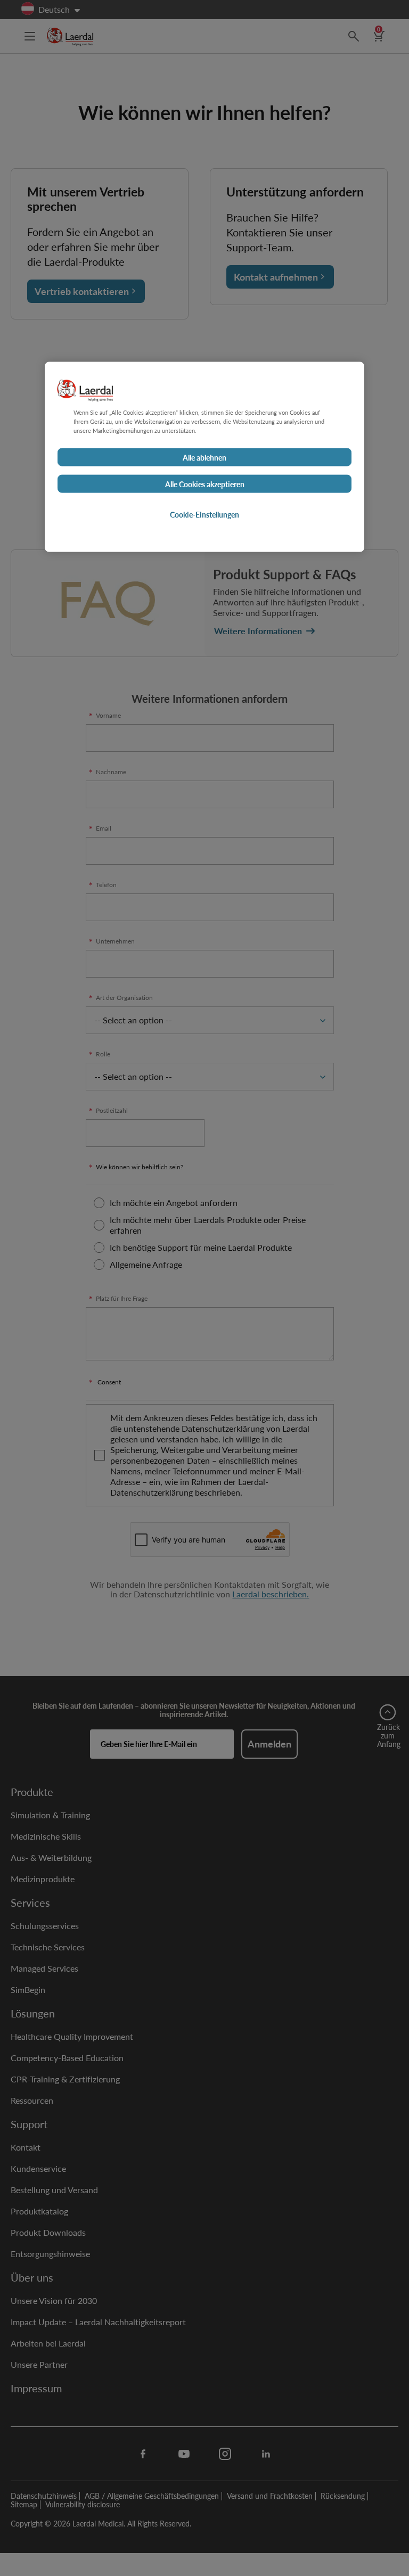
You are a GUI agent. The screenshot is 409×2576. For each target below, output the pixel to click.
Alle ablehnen (204, 457)
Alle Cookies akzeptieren (205, 483)
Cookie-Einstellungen (204, 514)
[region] (204, 457)
